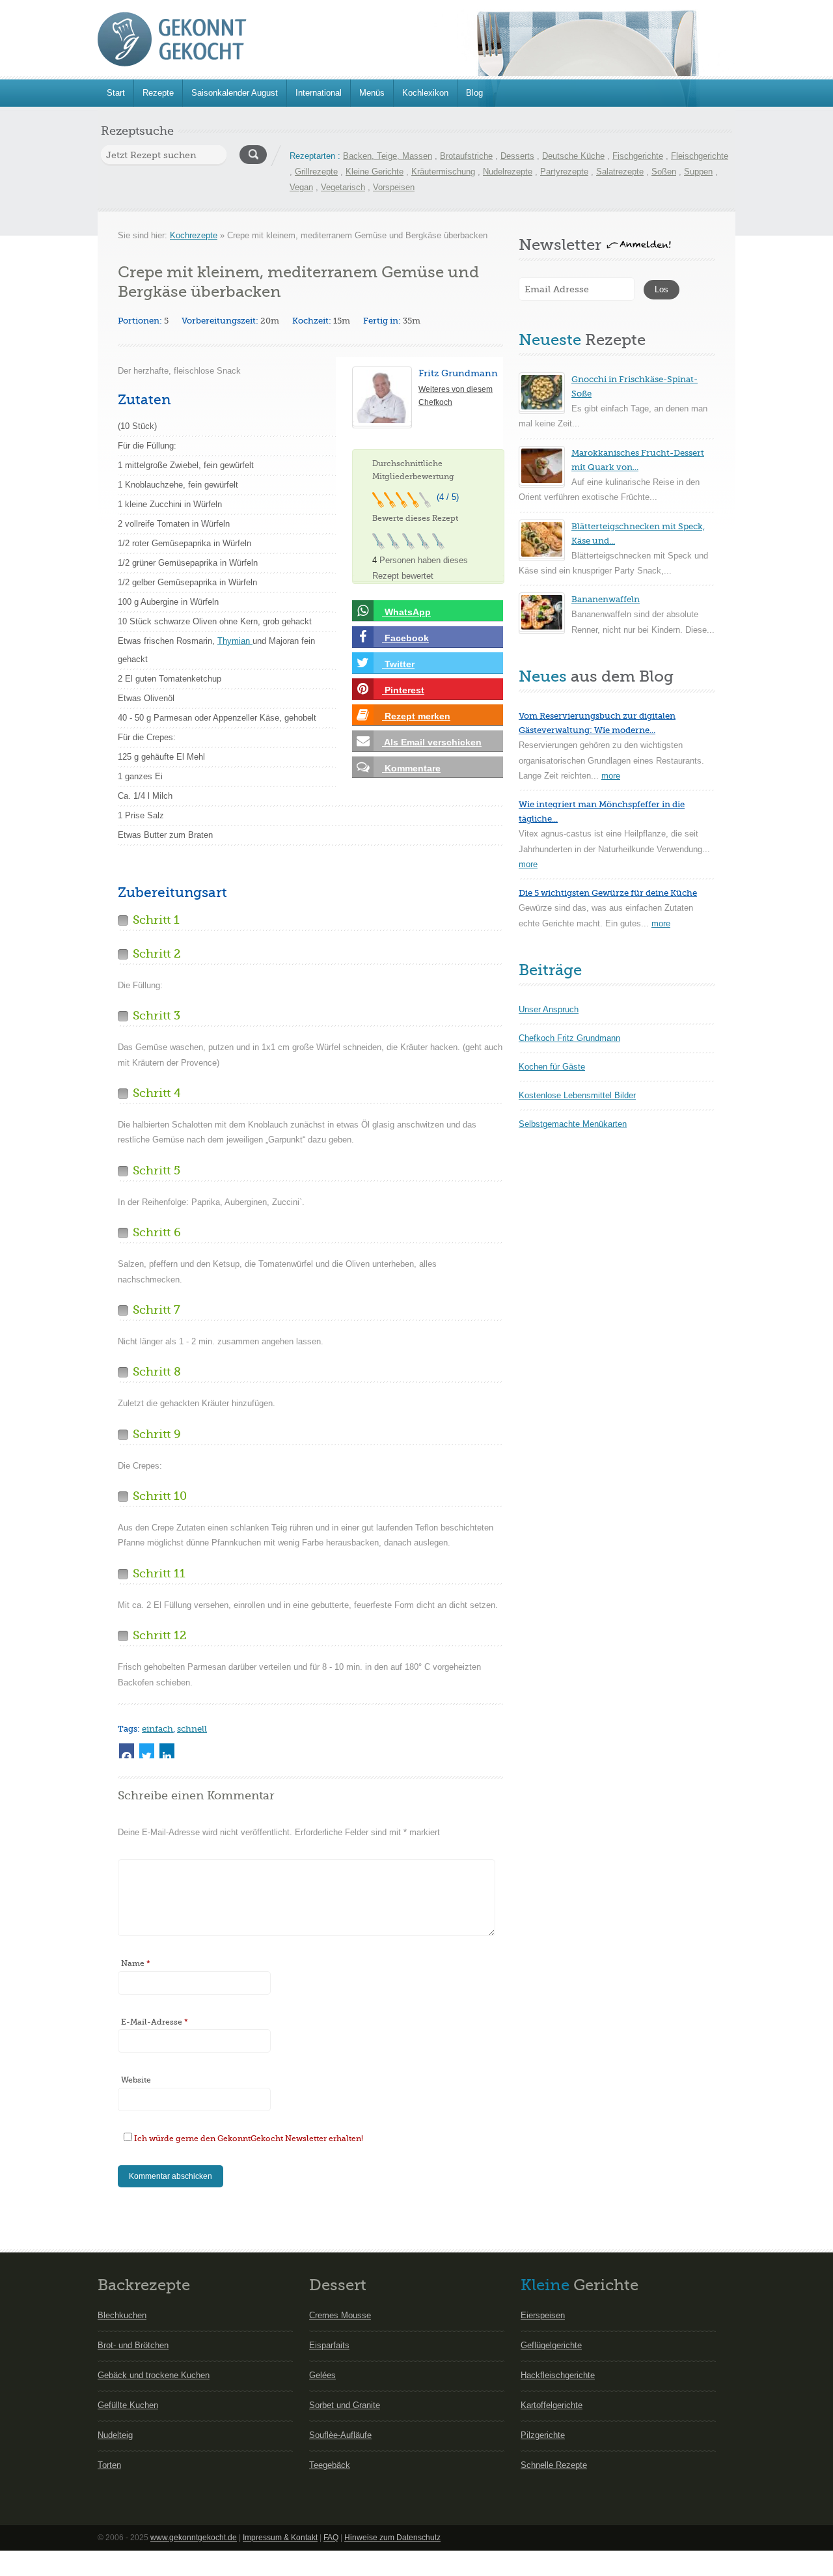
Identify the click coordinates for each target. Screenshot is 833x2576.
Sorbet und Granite (345, 2405)
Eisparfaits (329, 2345)
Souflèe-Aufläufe (340, 2435)
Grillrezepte (316, 172)
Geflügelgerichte (551, 2345)
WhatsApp (406, 612)
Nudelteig (115, 2435)
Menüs (372, 93)
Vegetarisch (343, 187)
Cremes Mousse (340, 2315)
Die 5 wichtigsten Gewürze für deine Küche (608, 893)
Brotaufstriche (466, 156)
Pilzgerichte (543, 2435)
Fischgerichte (638, 156)
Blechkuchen (122, 2315)
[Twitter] (147, 1751)
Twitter (398, 664)
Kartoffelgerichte (552, 2405)
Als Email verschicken (432, 742)
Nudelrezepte (508, 172)
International (319, 93)
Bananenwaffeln (606, 599)
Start (116, 93)
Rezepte (158, 93)
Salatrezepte (620, 172)
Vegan (301, 187)
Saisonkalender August (235, 93)
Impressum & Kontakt (280, 2538)
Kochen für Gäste (552, 1067)
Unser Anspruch (549, 1009)
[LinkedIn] (167, 1751)
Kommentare (411, 768)
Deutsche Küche (573, 156)
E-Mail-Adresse (155, 2022)
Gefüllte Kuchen (128, 2405)
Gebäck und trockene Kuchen (154, 2375)
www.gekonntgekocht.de (194, 2538)
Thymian (235, 641)
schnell (192, 1729)
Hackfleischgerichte (558, 2375)
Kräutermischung (443, 172)
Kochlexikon (425, 93)
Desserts (517, 156)
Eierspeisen (543, 2315)
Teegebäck (330, 2465)
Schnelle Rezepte (554, 2465)
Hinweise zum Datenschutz (392, 2538)
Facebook (405, 638)
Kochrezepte (194, 235)
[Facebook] (127, 1751)
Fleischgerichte (700, 156)
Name (136, 1963)
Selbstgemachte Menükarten (573, 1124)
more (611, 776)
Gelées (322, 2375)
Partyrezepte (564, 172)
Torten (109, 2465)
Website (136, 2080)
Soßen (664, 172)
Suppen (698, 172)
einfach (157, 1729)
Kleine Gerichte (375, 172)
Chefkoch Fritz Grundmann (569, 1038)
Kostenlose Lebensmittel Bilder (577, 1095)
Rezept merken (416, 716)
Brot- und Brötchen (133, 2345)
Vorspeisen (394, 187)
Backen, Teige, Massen (388, 156)
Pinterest (403, 690)
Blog (474, 93)
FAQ (331, 2538)
